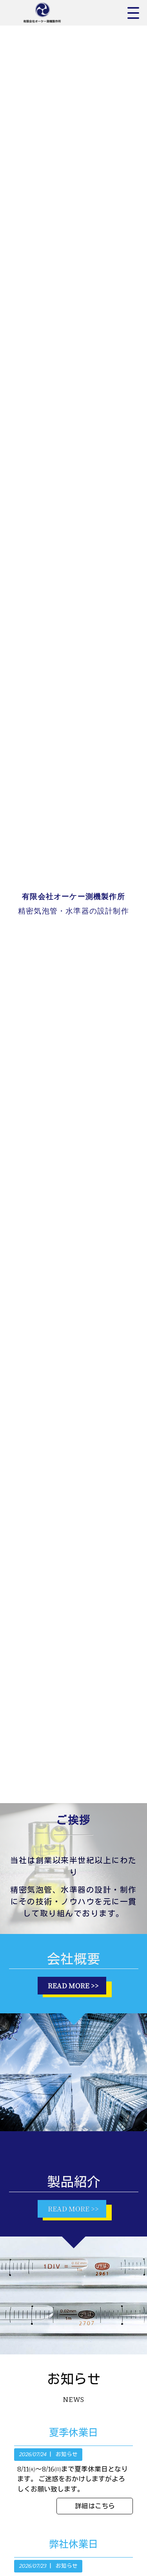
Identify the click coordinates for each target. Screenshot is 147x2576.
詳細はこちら (95, 2506)
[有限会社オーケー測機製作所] (51, 13)
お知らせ (67, 2454)
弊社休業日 (73, 2544)
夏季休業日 (73, 2433)
